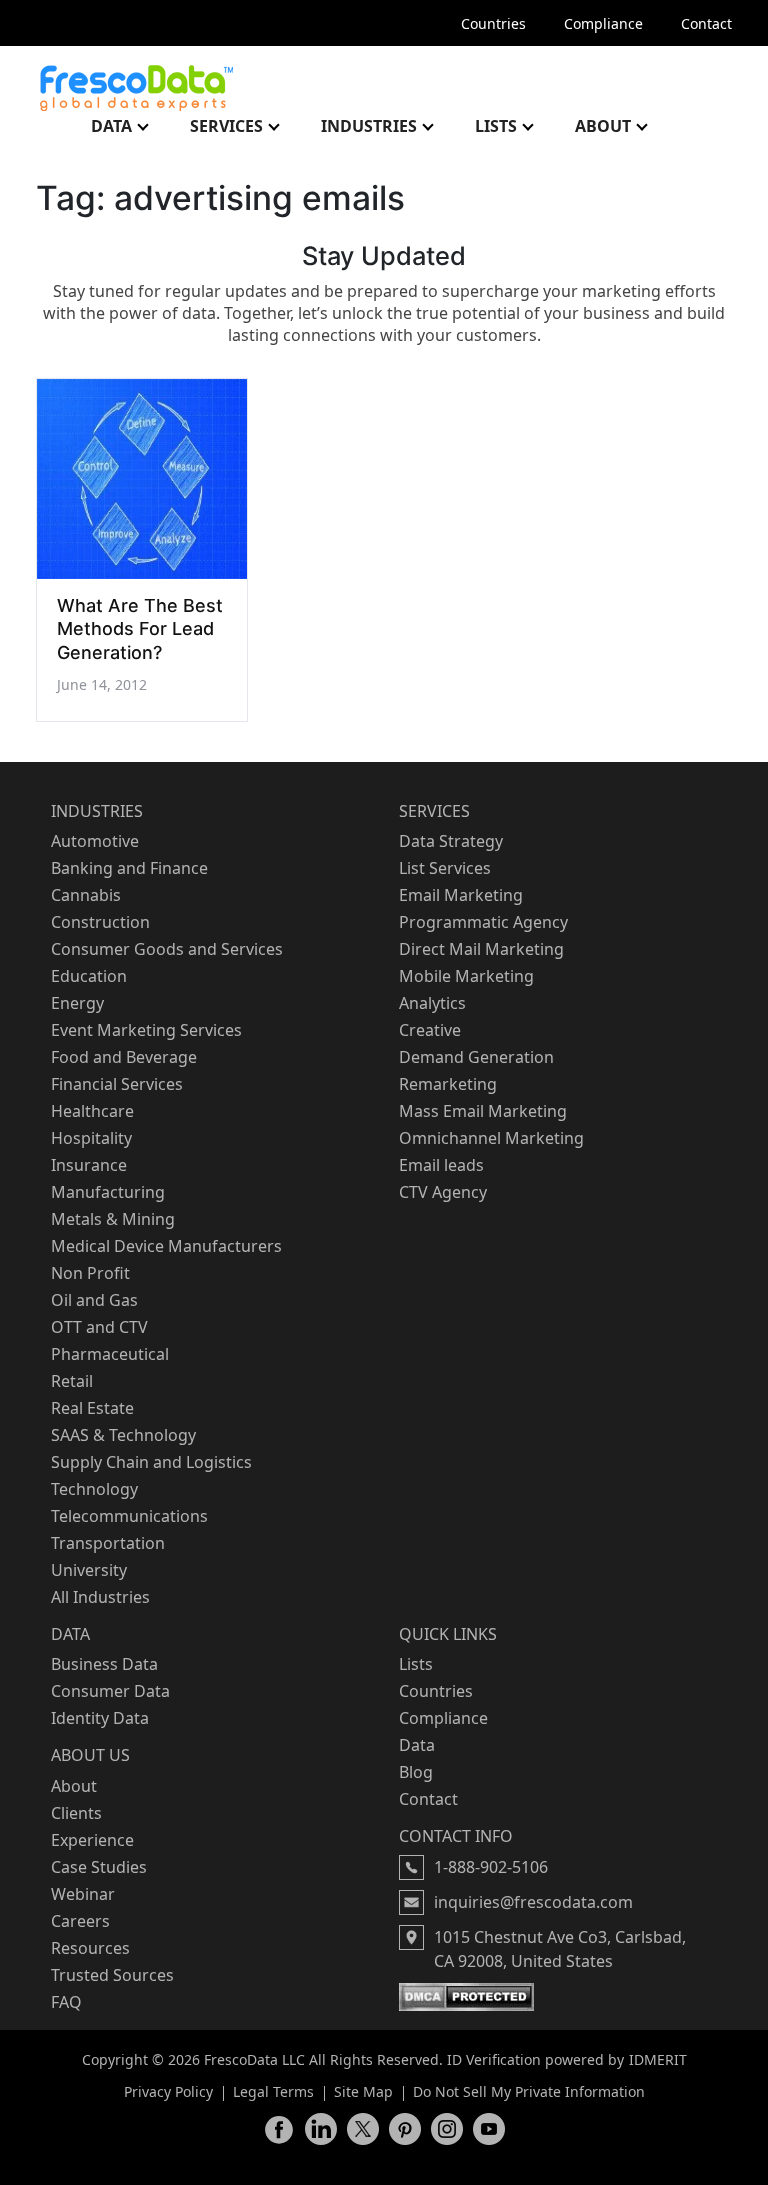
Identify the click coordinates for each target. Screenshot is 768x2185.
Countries (493, 23)
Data (111, 126)
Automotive (95, 841)
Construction (100, 922)
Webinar (83, 1894)
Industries (369, 126)
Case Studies (99, 1867)
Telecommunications (129, 1516)
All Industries (100, 1597)
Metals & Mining (113, 1219)
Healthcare (92, 1111)
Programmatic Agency (483, 922)
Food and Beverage (124, 1057)
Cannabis (86, 895)
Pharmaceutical (110, 1354)
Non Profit (90, 1273)
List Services (445, 868)
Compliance (603, 23)
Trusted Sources (112, 1975)
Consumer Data (110, 1691)
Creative (430, 1030)
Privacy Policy (168, 2091)
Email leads (441, 1165)
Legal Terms (273, 2091)
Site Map (363, 2091)
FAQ (66, 2002)
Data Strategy (451, 841)
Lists (496, 126)
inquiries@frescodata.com (533, 1902)
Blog (416, 1772)
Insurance (89, 1165)
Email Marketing (461, 895)
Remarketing (448, 1084)
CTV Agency (443, 1192)
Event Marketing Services (146, 1030)
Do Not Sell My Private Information (529, 2091)
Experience (92, 1840)
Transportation (108, 1543)
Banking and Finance (129, 868)
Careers (80, 1921)
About (603, 126)
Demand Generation (476, 1057)
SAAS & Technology (123, 1435)
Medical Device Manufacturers (166, 1246)
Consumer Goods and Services (167, 949)
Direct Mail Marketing (481, 949)
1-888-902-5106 (491, 1867)
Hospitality (91, 1138)
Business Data (104, 1664)
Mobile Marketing (466, 976)
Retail (72, 1381)
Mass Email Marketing (483, 1111)
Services (226, 126)
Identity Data (100, 1718)
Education (89, 976)
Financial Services (117, 1084)
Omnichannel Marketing (491, 1138)
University (89, 1570)
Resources (90, 1948)
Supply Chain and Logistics (151, 1462)
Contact (706, 23)
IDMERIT (658, 2059)
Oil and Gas (94, 1300)
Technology (94, 1489)
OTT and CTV (99, 1327)
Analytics (432, 1003)
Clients (76, 1813)
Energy (77, 1003)
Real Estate (92, 1408)
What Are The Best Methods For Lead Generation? (140, 629)
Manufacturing (108, 1192)
